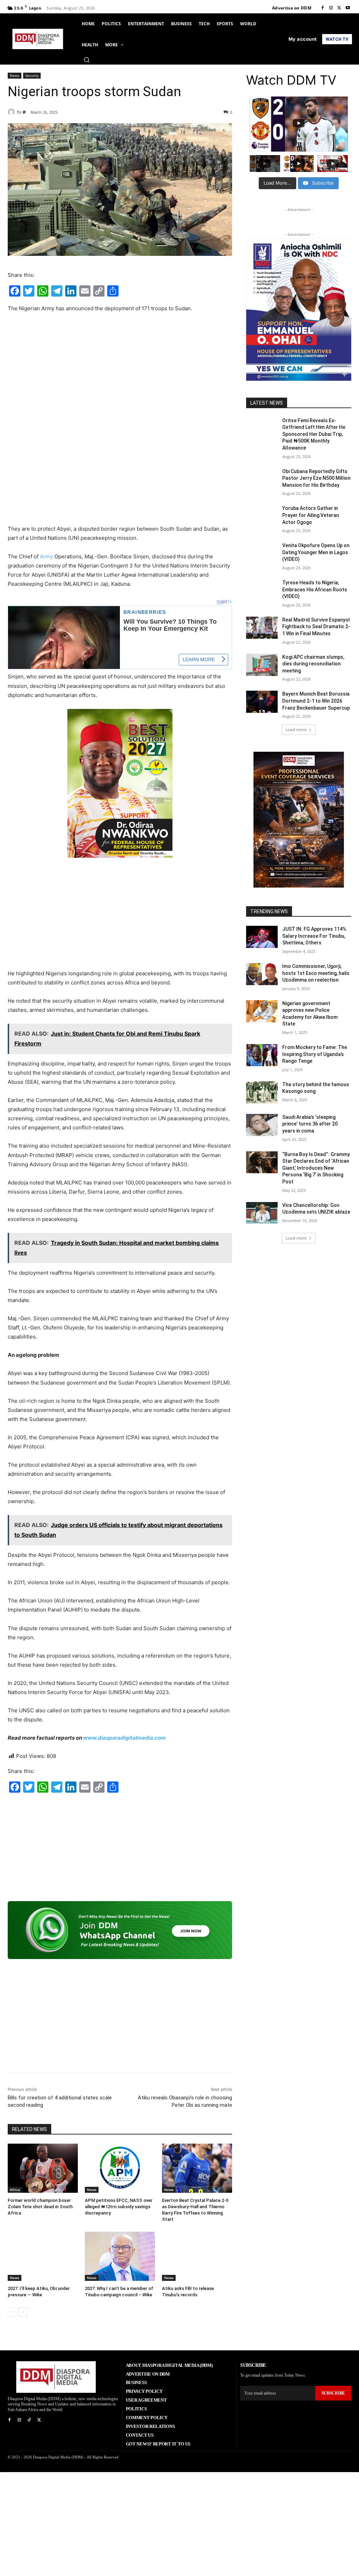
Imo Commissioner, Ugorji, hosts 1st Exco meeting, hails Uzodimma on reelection (316, 973)
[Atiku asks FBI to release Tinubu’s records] (197, 2256)
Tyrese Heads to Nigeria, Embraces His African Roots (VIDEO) (315, 589)
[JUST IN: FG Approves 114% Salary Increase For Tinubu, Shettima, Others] (262, 937)
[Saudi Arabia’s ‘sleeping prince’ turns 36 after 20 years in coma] (262, 1125)
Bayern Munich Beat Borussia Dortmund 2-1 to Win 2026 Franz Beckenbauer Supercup (316, 701)
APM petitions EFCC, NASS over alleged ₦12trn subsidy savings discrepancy (119, 2207)
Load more (296, 729)
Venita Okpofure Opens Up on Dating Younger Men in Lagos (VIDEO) (316, 552)
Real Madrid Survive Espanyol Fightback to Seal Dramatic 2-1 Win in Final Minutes (316, 627)
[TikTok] (29, 2420)
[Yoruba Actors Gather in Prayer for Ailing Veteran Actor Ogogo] (262, 516)
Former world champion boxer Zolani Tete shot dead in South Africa (40, 2207)
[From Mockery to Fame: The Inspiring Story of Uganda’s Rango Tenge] (262, 1055)
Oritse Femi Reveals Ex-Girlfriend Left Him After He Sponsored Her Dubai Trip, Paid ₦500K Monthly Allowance (314, 434)
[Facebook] (323, 8)
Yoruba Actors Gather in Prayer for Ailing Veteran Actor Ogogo (311, 515)
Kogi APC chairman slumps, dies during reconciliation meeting (313, 664)
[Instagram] (331, 8)
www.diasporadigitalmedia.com (124, 1738)
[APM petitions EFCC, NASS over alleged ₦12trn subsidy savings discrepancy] (120, 2168)
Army (46, 556)
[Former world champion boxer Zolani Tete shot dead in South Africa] (43, 2168)
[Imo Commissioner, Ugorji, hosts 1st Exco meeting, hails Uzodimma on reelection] (262, 974)
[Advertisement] (120, 371)
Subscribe (333, 2393)
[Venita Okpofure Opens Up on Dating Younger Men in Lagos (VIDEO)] (262, 553)
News (15, 75)
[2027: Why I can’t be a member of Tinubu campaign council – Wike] (120, 2256)
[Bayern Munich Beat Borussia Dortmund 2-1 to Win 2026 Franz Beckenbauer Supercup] (262, 702)
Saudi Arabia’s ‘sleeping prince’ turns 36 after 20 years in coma (310, 1124)
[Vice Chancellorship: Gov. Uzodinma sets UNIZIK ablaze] (262, 1213)
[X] (339, 8)
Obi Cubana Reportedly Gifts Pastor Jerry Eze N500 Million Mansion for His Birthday (316, 478)
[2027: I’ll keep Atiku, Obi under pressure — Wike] (43, 2256)
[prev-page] (12, 2312)
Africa (15, 2190)
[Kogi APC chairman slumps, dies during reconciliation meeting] (262, 665)
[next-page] (23, 2312)
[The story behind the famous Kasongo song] (262, 1092)
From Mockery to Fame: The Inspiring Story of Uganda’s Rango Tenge (315, 1054)
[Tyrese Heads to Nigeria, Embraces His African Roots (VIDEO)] (262, 590)
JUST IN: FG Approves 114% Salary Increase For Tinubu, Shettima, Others (314, 936)
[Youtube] (348, 8)
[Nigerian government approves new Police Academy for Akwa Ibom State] (262, 1011)
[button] (87, 60)
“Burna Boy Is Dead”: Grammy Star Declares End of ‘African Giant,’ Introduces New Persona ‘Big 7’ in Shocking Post (316, 1168)
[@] (12, 112)
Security (32, 75)
